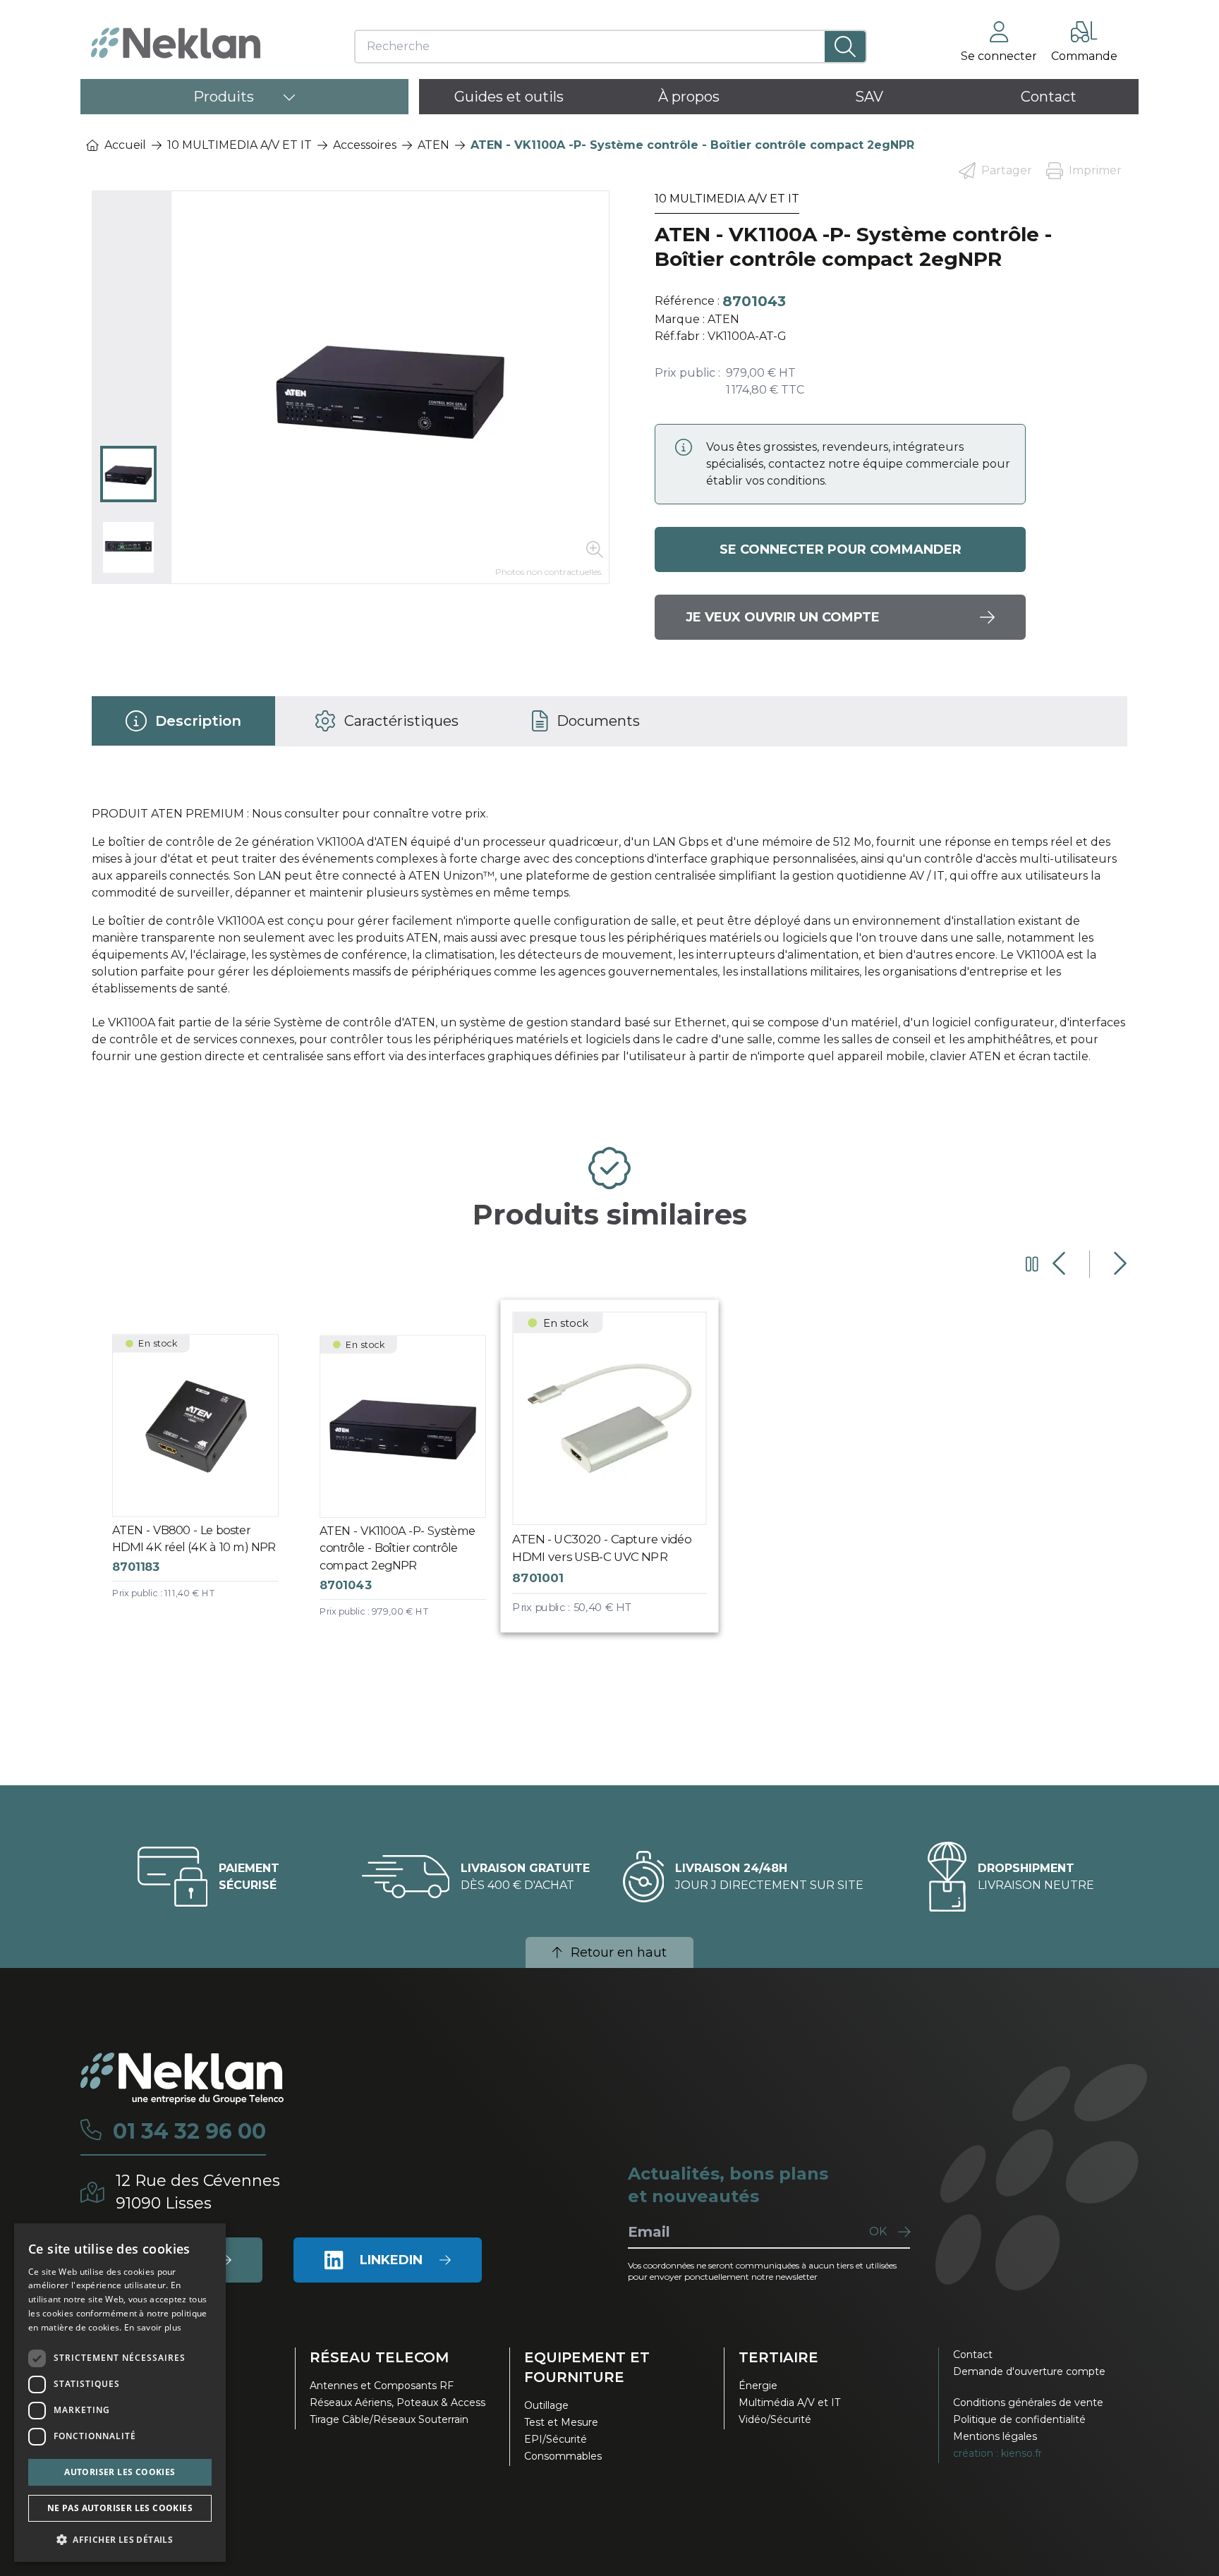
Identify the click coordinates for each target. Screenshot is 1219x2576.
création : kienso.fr (997, 2453)
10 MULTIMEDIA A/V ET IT (239, 145)
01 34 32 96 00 (189, 2132)
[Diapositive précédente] (1061, 1264)
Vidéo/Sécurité (775, 2419)
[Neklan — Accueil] (176, 43)
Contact (973, 2355)
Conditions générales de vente (1028, 2402)
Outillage (546, 2405)
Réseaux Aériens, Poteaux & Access (398, 2402)
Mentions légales (995, 2436)
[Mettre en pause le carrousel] (1032, 1264)
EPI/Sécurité (556, 2439)
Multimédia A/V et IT (789, 2402)
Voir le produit (206, 1479)
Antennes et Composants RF (382, 2386)
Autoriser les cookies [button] (120, 2472)
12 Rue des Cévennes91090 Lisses (198, 2192)
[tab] (183, 721)
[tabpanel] (609, 941)
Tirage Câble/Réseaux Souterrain (389, 2419)
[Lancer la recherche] (845, 47)
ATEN (433, 145)
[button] (120, 2539)
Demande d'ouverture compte (1029, 2371)
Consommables (563, 2456)
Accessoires (365, 145)
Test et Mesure (561, 2422)
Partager (1007, 170)
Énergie (758, 2386)
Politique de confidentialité (1019, 2419)
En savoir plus (153, 2327)
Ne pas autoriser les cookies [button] (120, 2508)
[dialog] (120, 2393)
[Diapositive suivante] (1118, 1264)
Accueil (125, 145)
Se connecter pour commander (841, 549)
